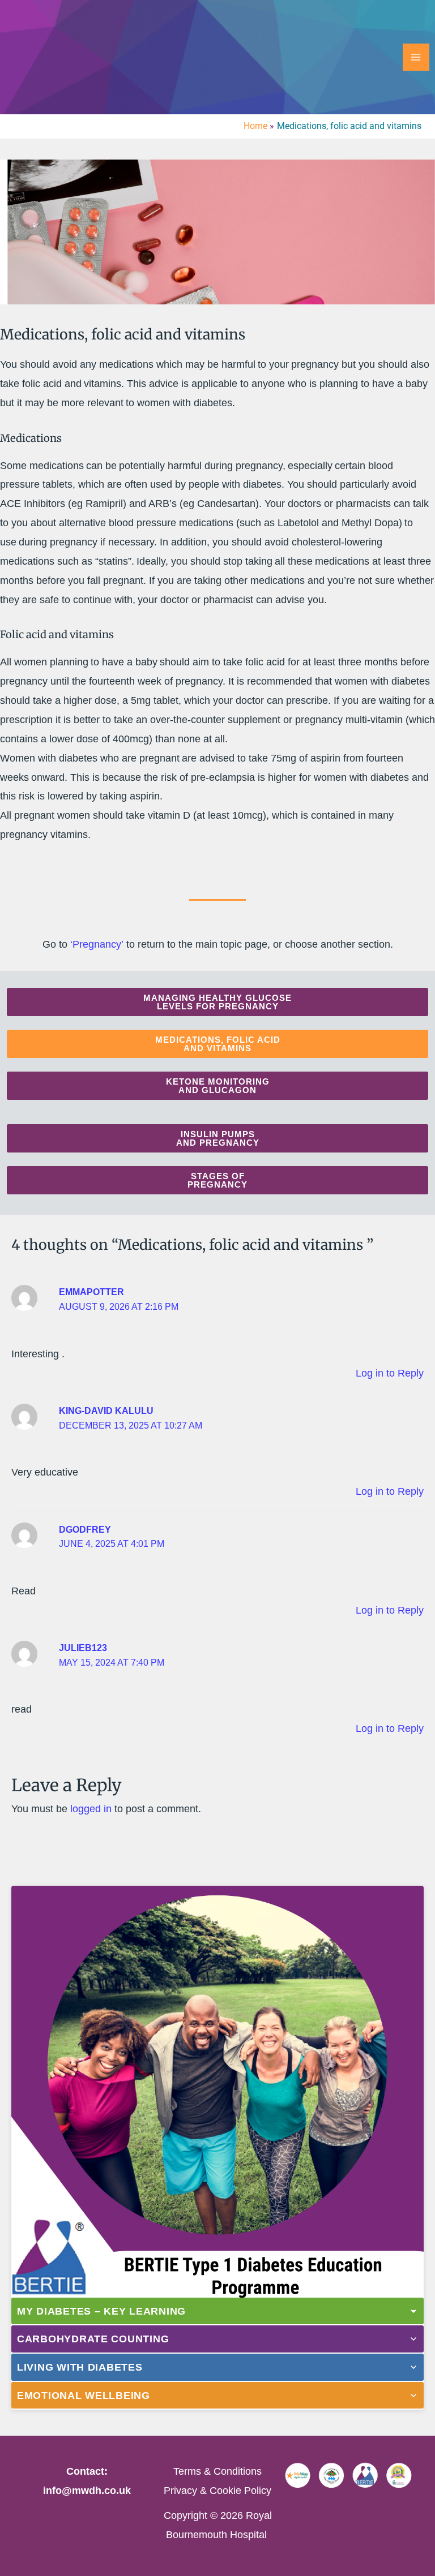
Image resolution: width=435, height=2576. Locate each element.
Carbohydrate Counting (93, 2339)
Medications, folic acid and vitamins (218, 1044)
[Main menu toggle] (416, 57)
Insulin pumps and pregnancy (218, 1138)
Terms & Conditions (217, 2471)
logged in (91, 1809)
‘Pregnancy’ (97, 944)
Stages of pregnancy (217, 1180)
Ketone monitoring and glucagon (218, 1086)
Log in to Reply (390, 1373)
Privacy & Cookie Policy (217, 2490)
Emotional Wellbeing (84, 2395)
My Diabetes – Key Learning (101, 2311)
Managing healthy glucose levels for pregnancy (217, 1002)
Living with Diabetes (80, 2367)
